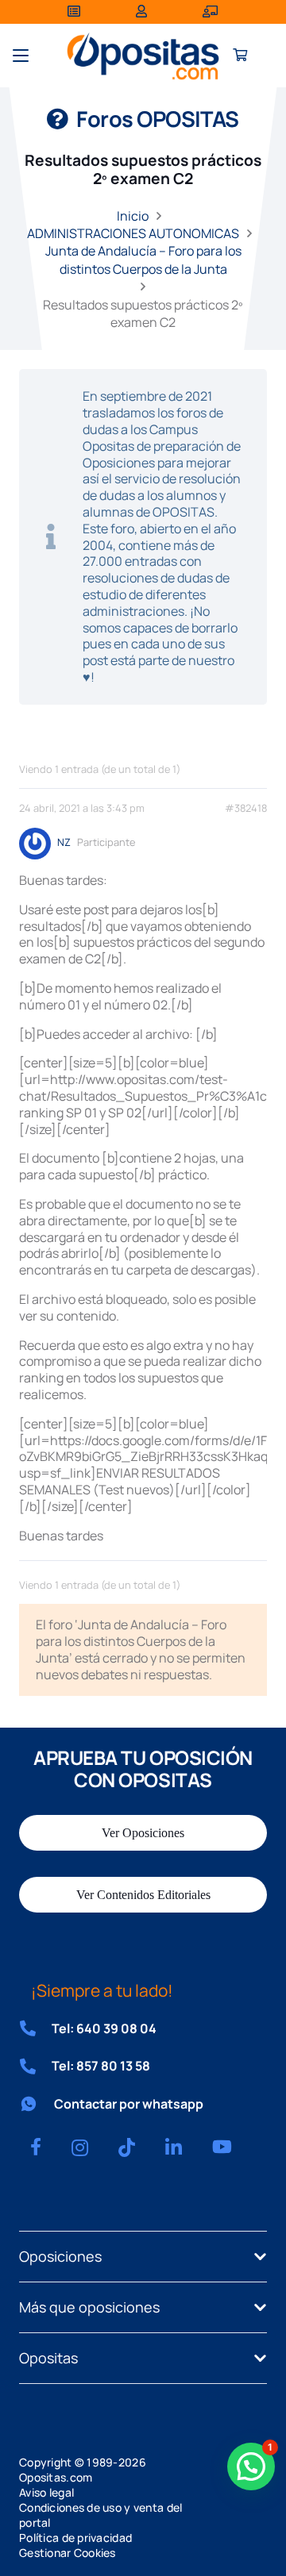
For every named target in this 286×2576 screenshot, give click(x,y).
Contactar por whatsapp (129, 2104)
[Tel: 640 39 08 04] (35, 2028)
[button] (21, 56)
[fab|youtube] (222, 2147)
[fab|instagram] (80, 2147)
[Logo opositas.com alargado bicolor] (143, 56)
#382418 (246, 808)
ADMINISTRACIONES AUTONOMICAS (133, 233)
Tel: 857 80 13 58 (101, 2066)
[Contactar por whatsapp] (37, 2104)
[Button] (240, 56)
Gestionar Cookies (68, 2553)
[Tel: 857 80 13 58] (35, 2067)
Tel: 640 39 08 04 (104, 2028)
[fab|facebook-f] (36, 2147)
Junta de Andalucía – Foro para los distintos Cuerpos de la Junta (143, 260)
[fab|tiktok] (127, 2147)
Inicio (133, 216)
